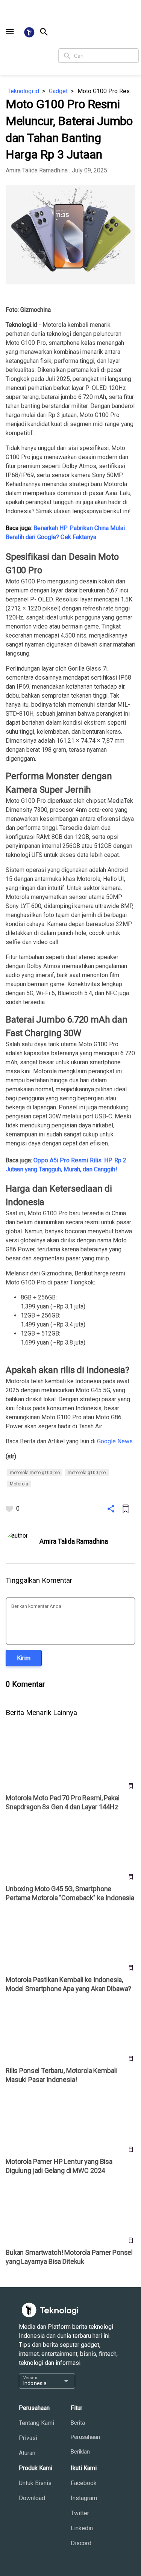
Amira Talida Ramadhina (37, 170)
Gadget (58, 91)
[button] (10, 32)
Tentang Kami (36, 2423)
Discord (81, 2543)
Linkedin (82, 2528)
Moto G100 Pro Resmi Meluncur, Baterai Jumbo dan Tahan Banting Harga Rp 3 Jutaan (106, 91)
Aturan (27, 2453)
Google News (115, 1441)
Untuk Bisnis (35, 2483)
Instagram (84, 2498)
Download (32, 2498)
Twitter (80, 2513)
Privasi (28, 2438)
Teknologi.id (23, 91)
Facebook (84, 2483)
